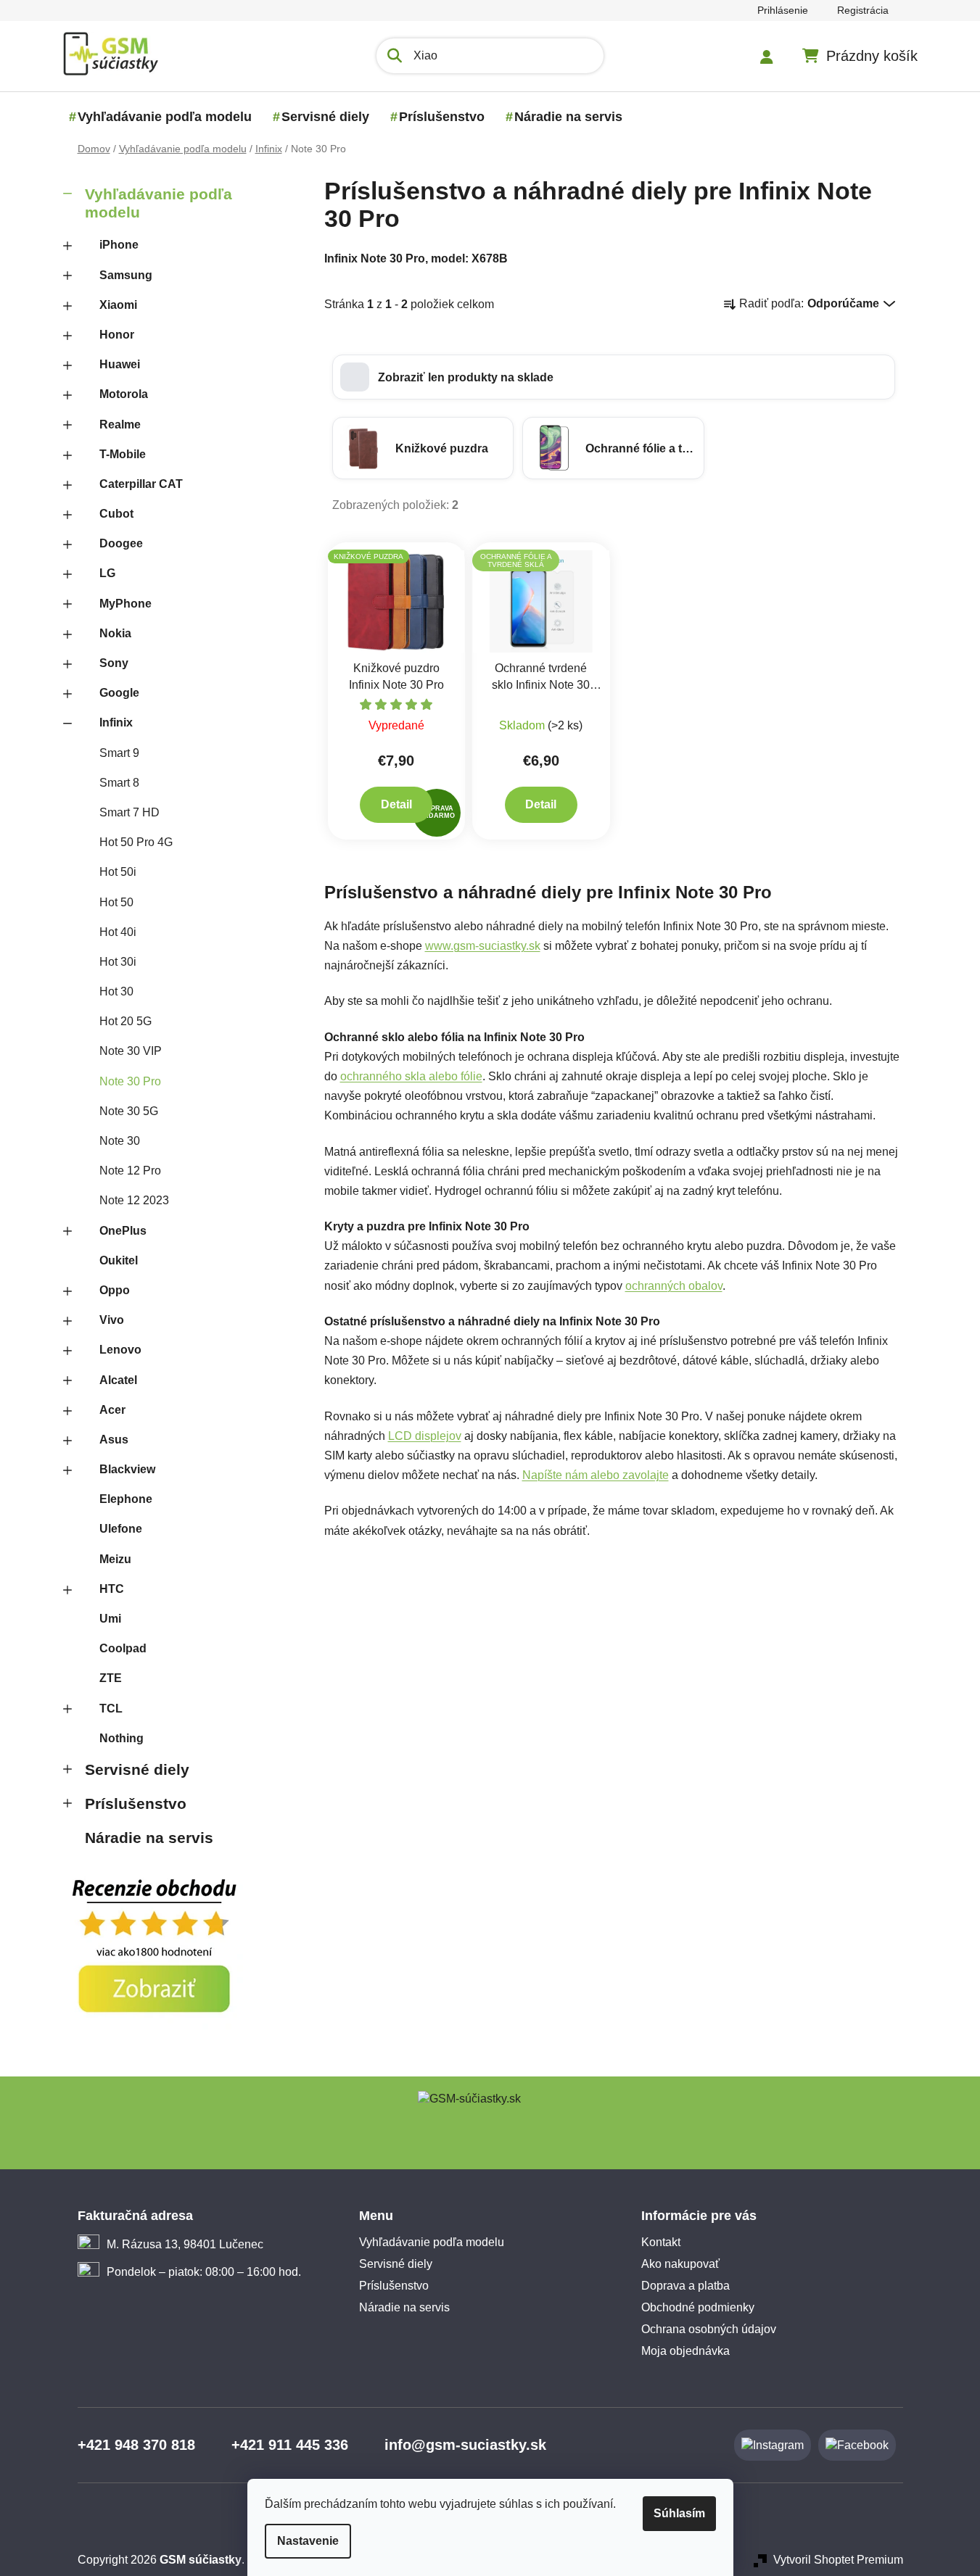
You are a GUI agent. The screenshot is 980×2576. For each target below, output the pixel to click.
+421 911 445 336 (290, 2445)
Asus (114, 1440)
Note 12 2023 (134, 1200)
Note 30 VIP (131, 1051)
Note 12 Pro (130, 1171)
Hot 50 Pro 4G (136, 842)
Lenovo (120, 1350)
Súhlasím (679, 2513)
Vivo (112, 1320)
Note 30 (120, 1141)
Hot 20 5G (125, 1021)
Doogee (121, 543)
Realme (120, 424)
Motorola (124, 394)
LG (107, 573)
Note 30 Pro (130, 1081)
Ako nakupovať (680, 2264)
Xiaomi (118, 305)
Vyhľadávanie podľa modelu (158, 203)
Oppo (115, 1290)
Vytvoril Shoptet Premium (838, 2560)
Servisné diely (137, 1769)
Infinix (116, 722)
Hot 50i (118, 872)
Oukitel (119, 1260)
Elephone (126, 1499)
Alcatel (118, 1380)
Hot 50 (116, 902)
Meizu (115, 1559)
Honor (117, 335)
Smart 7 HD (129, 812)
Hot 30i (118, 962)
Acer (112, 1410)
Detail (396, 804)
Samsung (126, 275)
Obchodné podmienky (698, 2307)
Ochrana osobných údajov (709, 2329)
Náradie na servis (149, 1838)
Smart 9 (119, 753)
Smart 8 (119, 783)
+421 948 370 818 (136, 2445)
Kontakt (661, 2242)
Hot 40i (118, 932)
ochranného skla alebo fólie (411, 1076)
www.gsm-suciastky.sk (483, 946)
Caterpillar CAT (141, 484)
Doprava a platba (685, 2286)
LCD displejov (425, 1436)
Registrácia (863, 10)
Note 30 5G (129, 1111)
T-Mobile (123, 454)
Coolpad (123, 1648)
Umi (110, 1619)
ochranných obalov (674, 1286)
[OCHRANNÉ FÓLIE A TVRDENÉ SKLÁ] (541, 601)
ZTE (111, 1678)
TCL (111, 1709)
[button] (614, 377)
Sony (114, 663)
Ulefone (121, 1529)
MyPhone (125, 604)
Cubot (116, 514)
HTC (112, 1589)
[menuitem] (165, 117)
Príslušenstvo (136, 1803)
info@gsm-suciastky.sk (465, 2445)
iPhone (119, 245)
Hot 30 (116, 991)
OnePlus (123, 1231)
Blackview (127, 1469)
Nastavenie (308, 2541)
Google (119, 693)
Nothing (122, 1738)
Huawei (120, 364)
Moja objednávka (685, 2351)
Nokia (115, 633)
